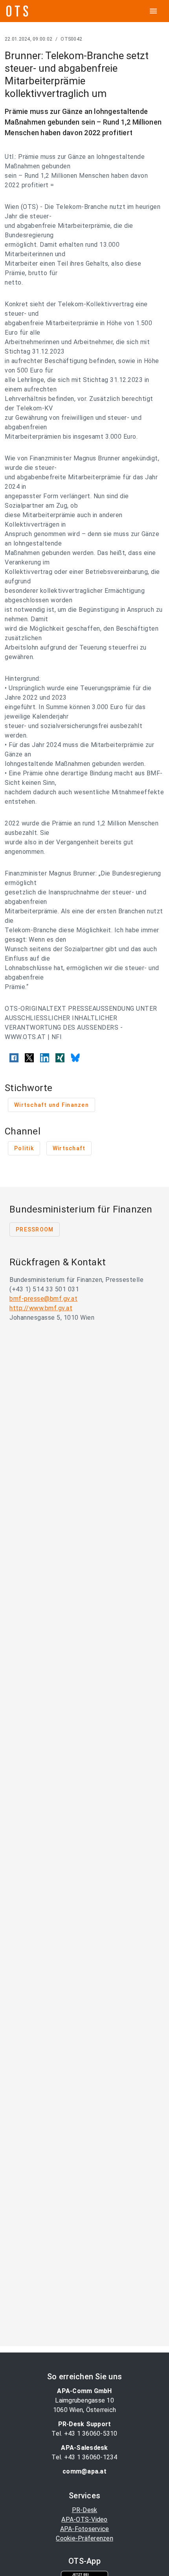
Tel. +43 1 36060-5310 (84, 2434)
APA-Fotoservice (85, 2529)
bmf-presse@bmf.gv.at (43, 1299)
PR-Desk (85, 2510)
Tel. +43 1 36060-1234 (84, 2457)
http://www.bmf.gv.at (41, 1308)
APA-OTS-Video (84, 2519)
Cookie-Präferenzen (84, 2538)
